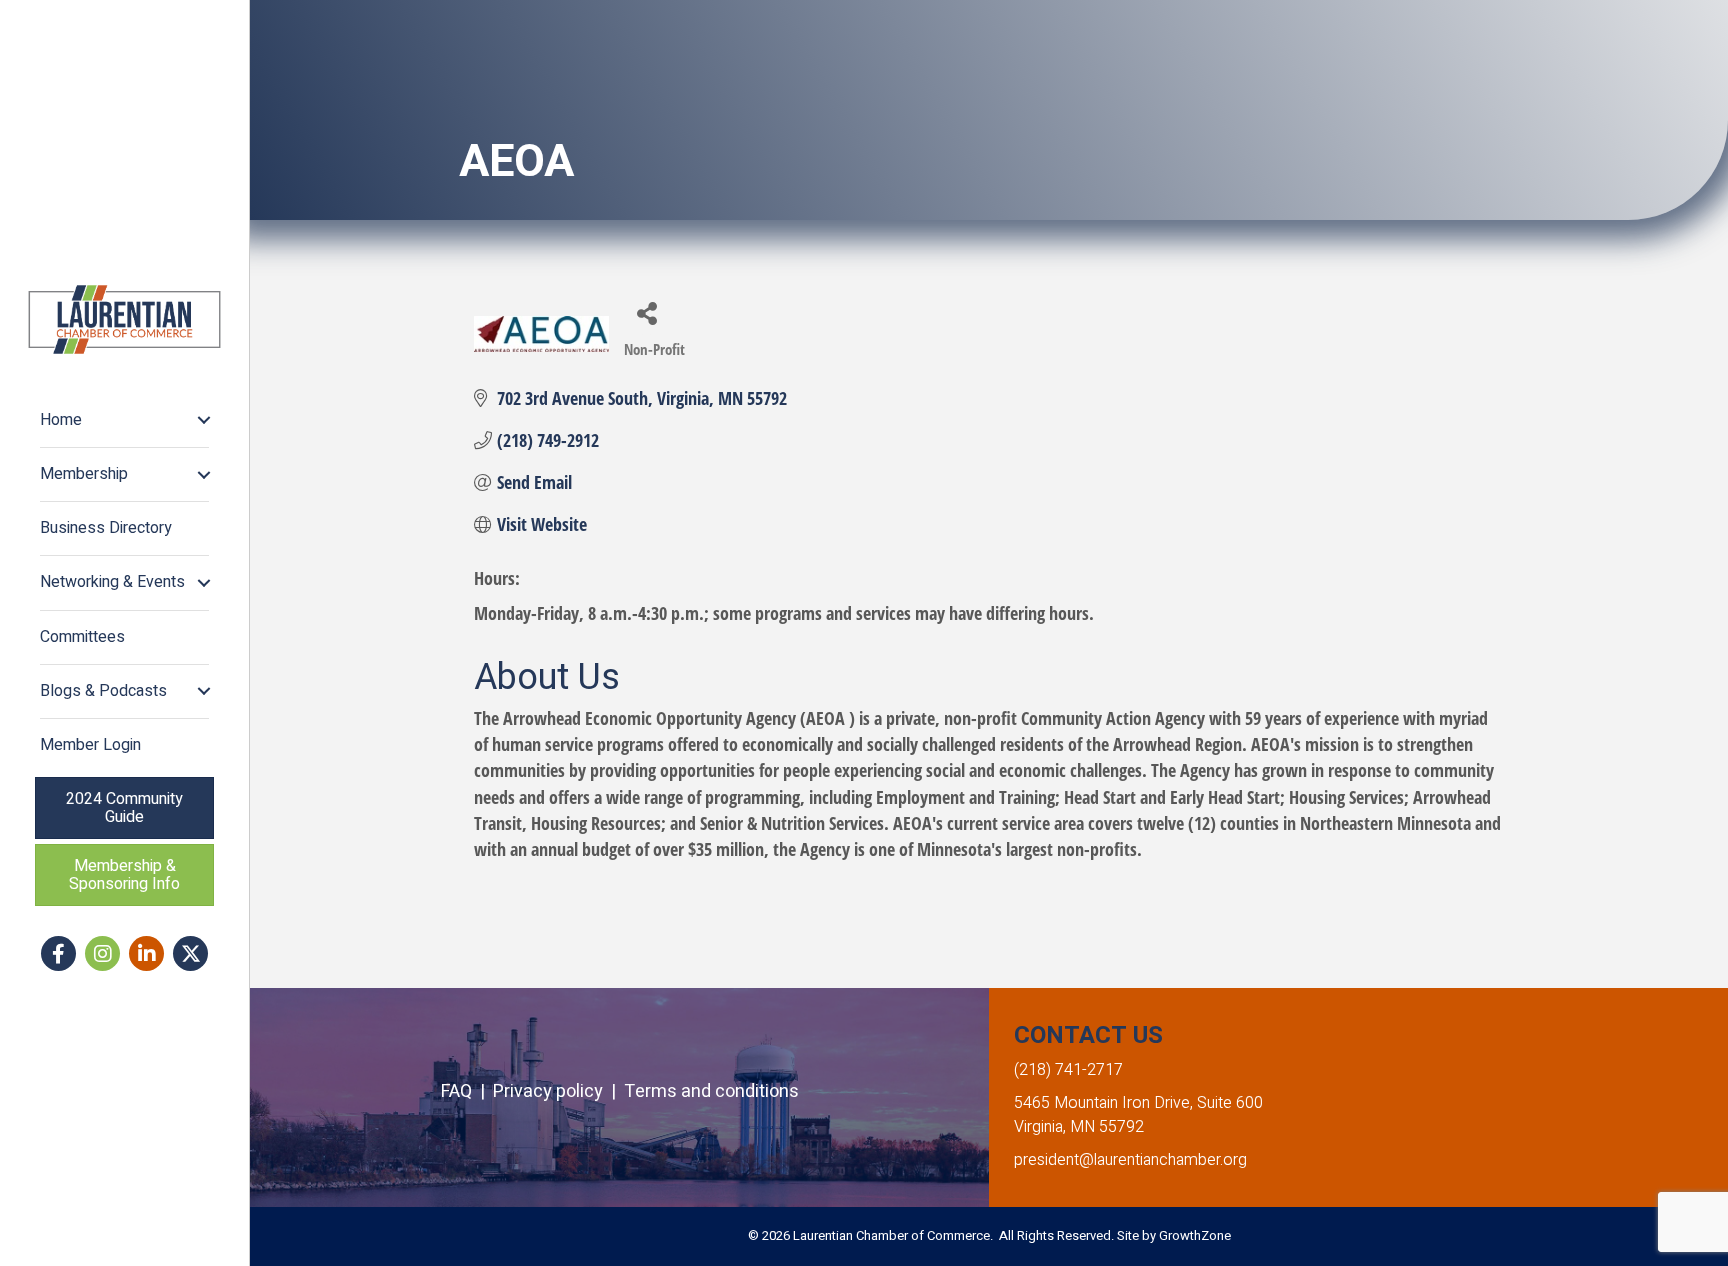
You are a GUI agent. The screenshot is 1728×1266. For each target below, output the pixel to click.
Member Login (90, 745)
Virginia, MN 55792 (1079, 1127)
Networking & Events (112, 582)
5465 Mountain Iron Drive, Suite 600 (1138, 1103)
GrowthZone (1195, 1235)
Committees (82, 637)
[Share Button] (646, 312)
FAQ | (467, 1091)
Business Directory (106, 528)
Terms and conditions (711, 1091)
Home (61, 420)
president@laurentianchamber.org (1130, 1160)
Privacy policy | (558, 1091)
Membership (84, 474)
